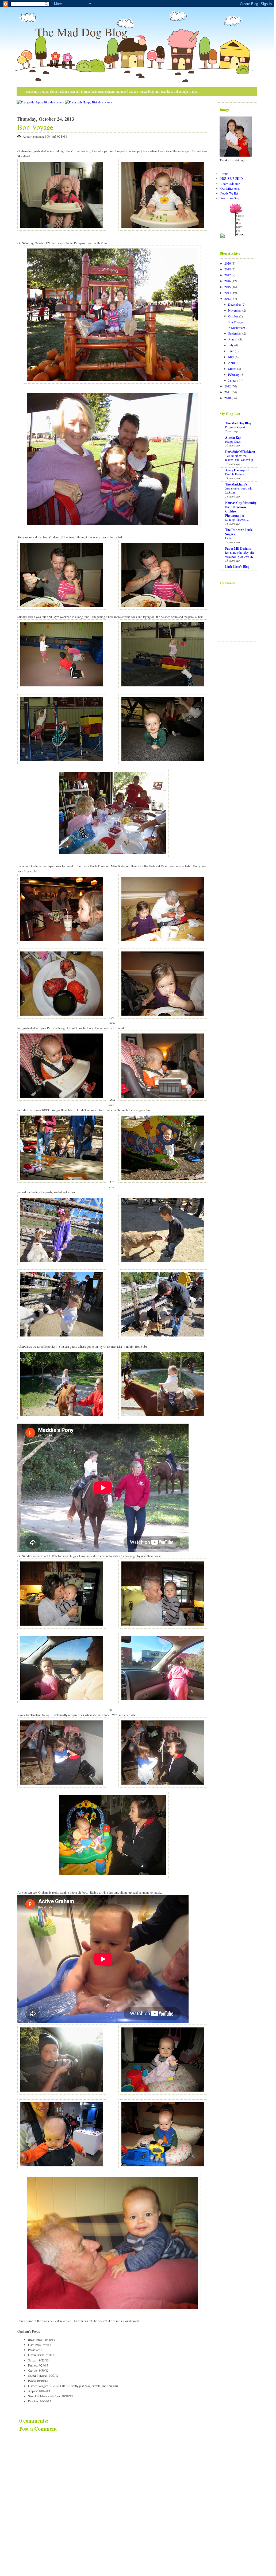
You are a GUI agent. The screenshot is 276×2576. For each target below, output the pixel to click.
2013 (228, 298)
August (233, 339)
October (233, 316)
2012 (228, 386)
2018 (228, 269)
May (231, 357)
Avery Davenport (237, 470)
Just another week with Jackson (239, 490)
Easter (229, 538)
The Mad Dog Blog (81, 32)
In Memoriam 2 (237, 328)
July (231, 345)
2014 (228, 293)
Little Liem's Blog (237, 567)
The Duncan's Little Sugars (239, 532)
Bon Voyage (35, 127)
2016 (228, 281)
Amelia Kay (233, 438)
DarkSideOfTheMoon (240, 452)
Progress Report (235, 427)
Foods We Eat (229, 193)
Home (224, 174)
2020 (228, 263)
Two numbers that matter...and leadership (239, 458)
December (235, 304)
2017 (228, 275)
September (235, 333)
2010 (228, 398)
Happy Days (233, 442)
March (232, 368)
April (231, 363)
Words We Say (230, 198)
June (231, 351)
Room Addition (230, 184)
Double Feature (235, 474)
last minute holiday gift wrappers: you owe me (239, 554)
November (235, 310)
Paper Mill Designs (238, 548)
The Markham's (236, 484)
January (233, 380)
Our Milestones (230, 188)
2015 (228, 287)
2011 (228, 392)
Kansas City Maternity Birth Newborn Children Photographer (241, 509)
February (234, 374)
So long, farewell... (237, 520)
